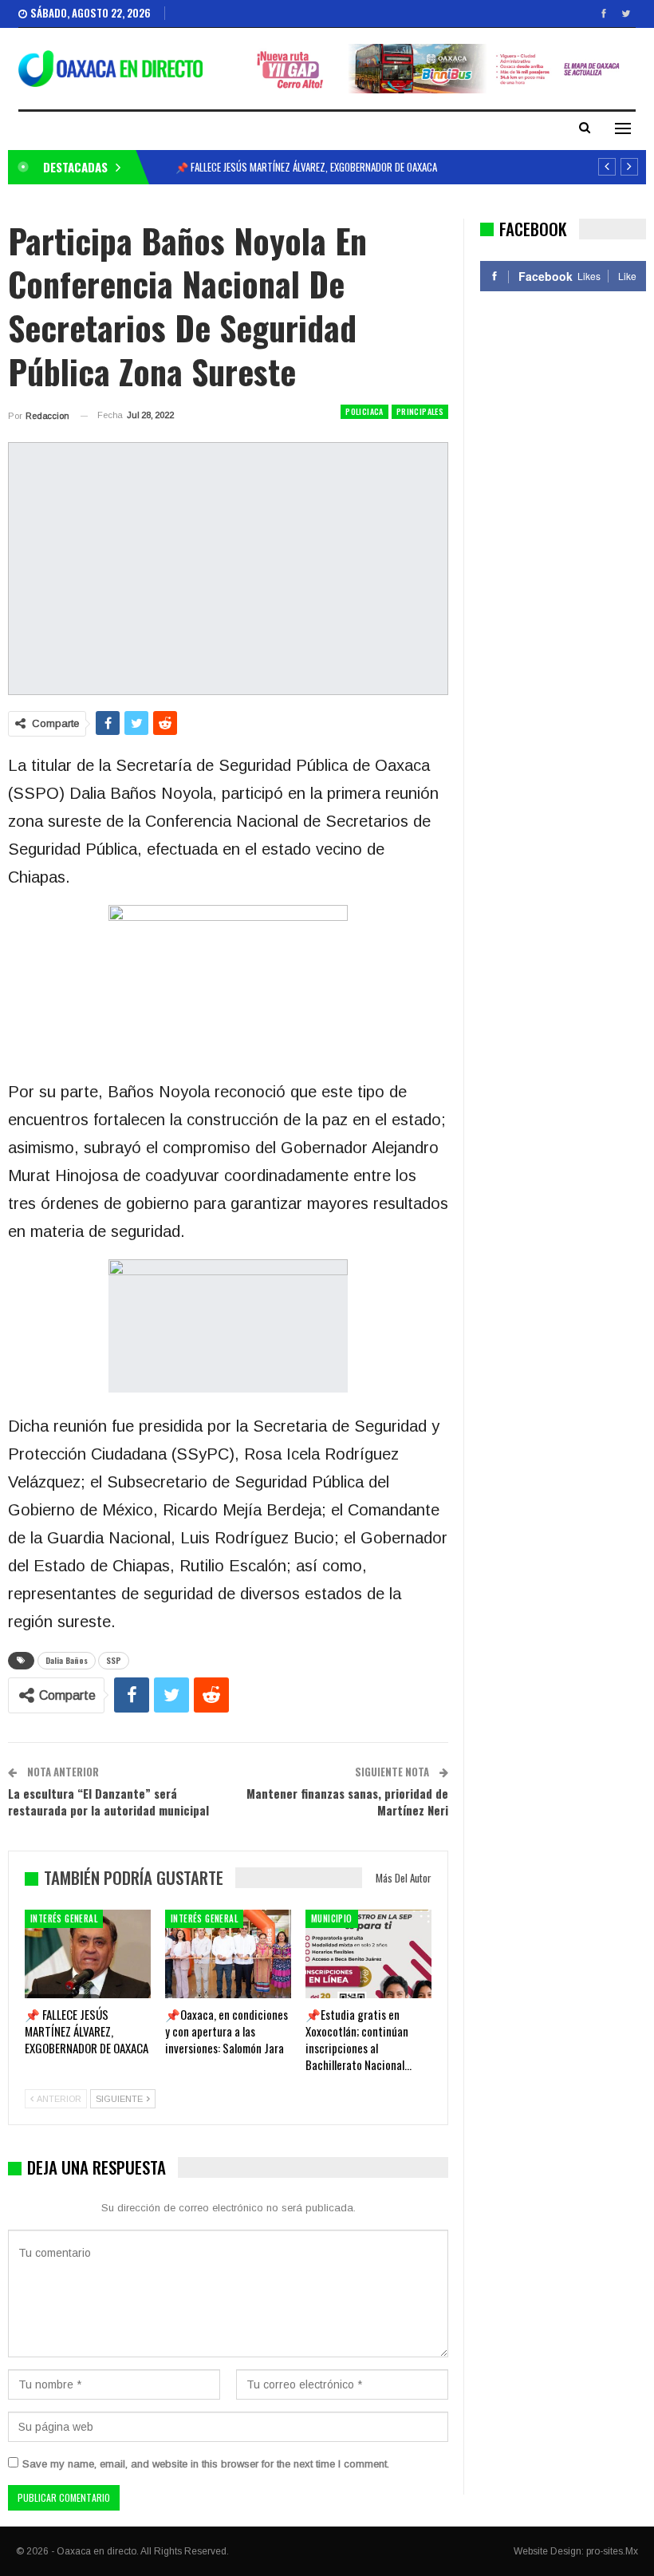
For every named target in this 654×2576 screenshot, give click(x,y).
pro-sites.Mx (612, 2551)
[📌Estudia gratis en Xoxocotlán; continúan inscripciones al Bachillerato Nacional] (368, 1954)
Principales (420, 411)
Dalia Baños (67, 1660)
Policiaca (364, 411)
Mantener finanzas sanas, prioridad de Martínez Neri (347, 1802)
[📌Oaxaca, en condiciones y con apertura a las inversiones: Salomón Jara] (228, 1954)
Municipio (332, 1918)
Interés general (64, 1918)
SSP (114, 1660)
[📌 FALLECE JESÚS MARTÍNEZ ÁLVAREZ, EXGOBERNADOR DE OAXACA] (88, 1954)
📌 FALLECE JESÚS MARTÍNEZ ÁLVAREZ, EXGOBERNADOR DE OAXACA (306, 167)
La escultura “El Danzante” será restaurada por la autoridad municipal (108, 1802)
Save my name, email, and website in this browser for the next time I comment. (206, 2464)
